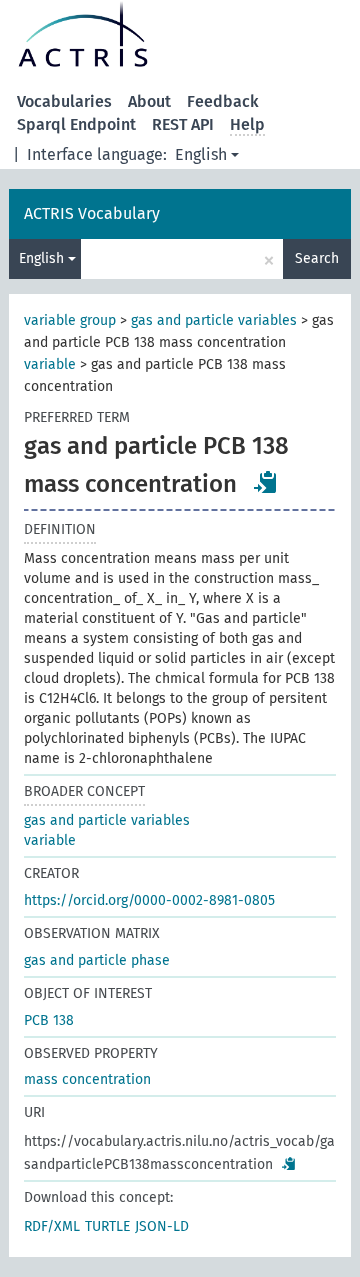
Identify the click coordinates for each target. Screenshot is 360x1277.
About (149, 101)
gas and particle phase (97, 960)
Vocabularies (64, 101)
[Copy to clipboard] (266, 482)
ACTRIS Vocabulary (92, 213)
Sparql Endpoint (76, 124)
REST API (183, 124)
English (201, 154)
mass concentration (87, 1079)
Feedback (223, 101)
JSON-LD (162, 1226)
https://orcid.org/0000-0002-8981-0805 (149, 900)
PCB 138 (49, 1020)
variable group (70, 320)
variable (50, 364)
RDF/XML (52, 1226)
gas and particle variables (214, 320)
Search (317, 258)
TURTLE (107, 1226)
